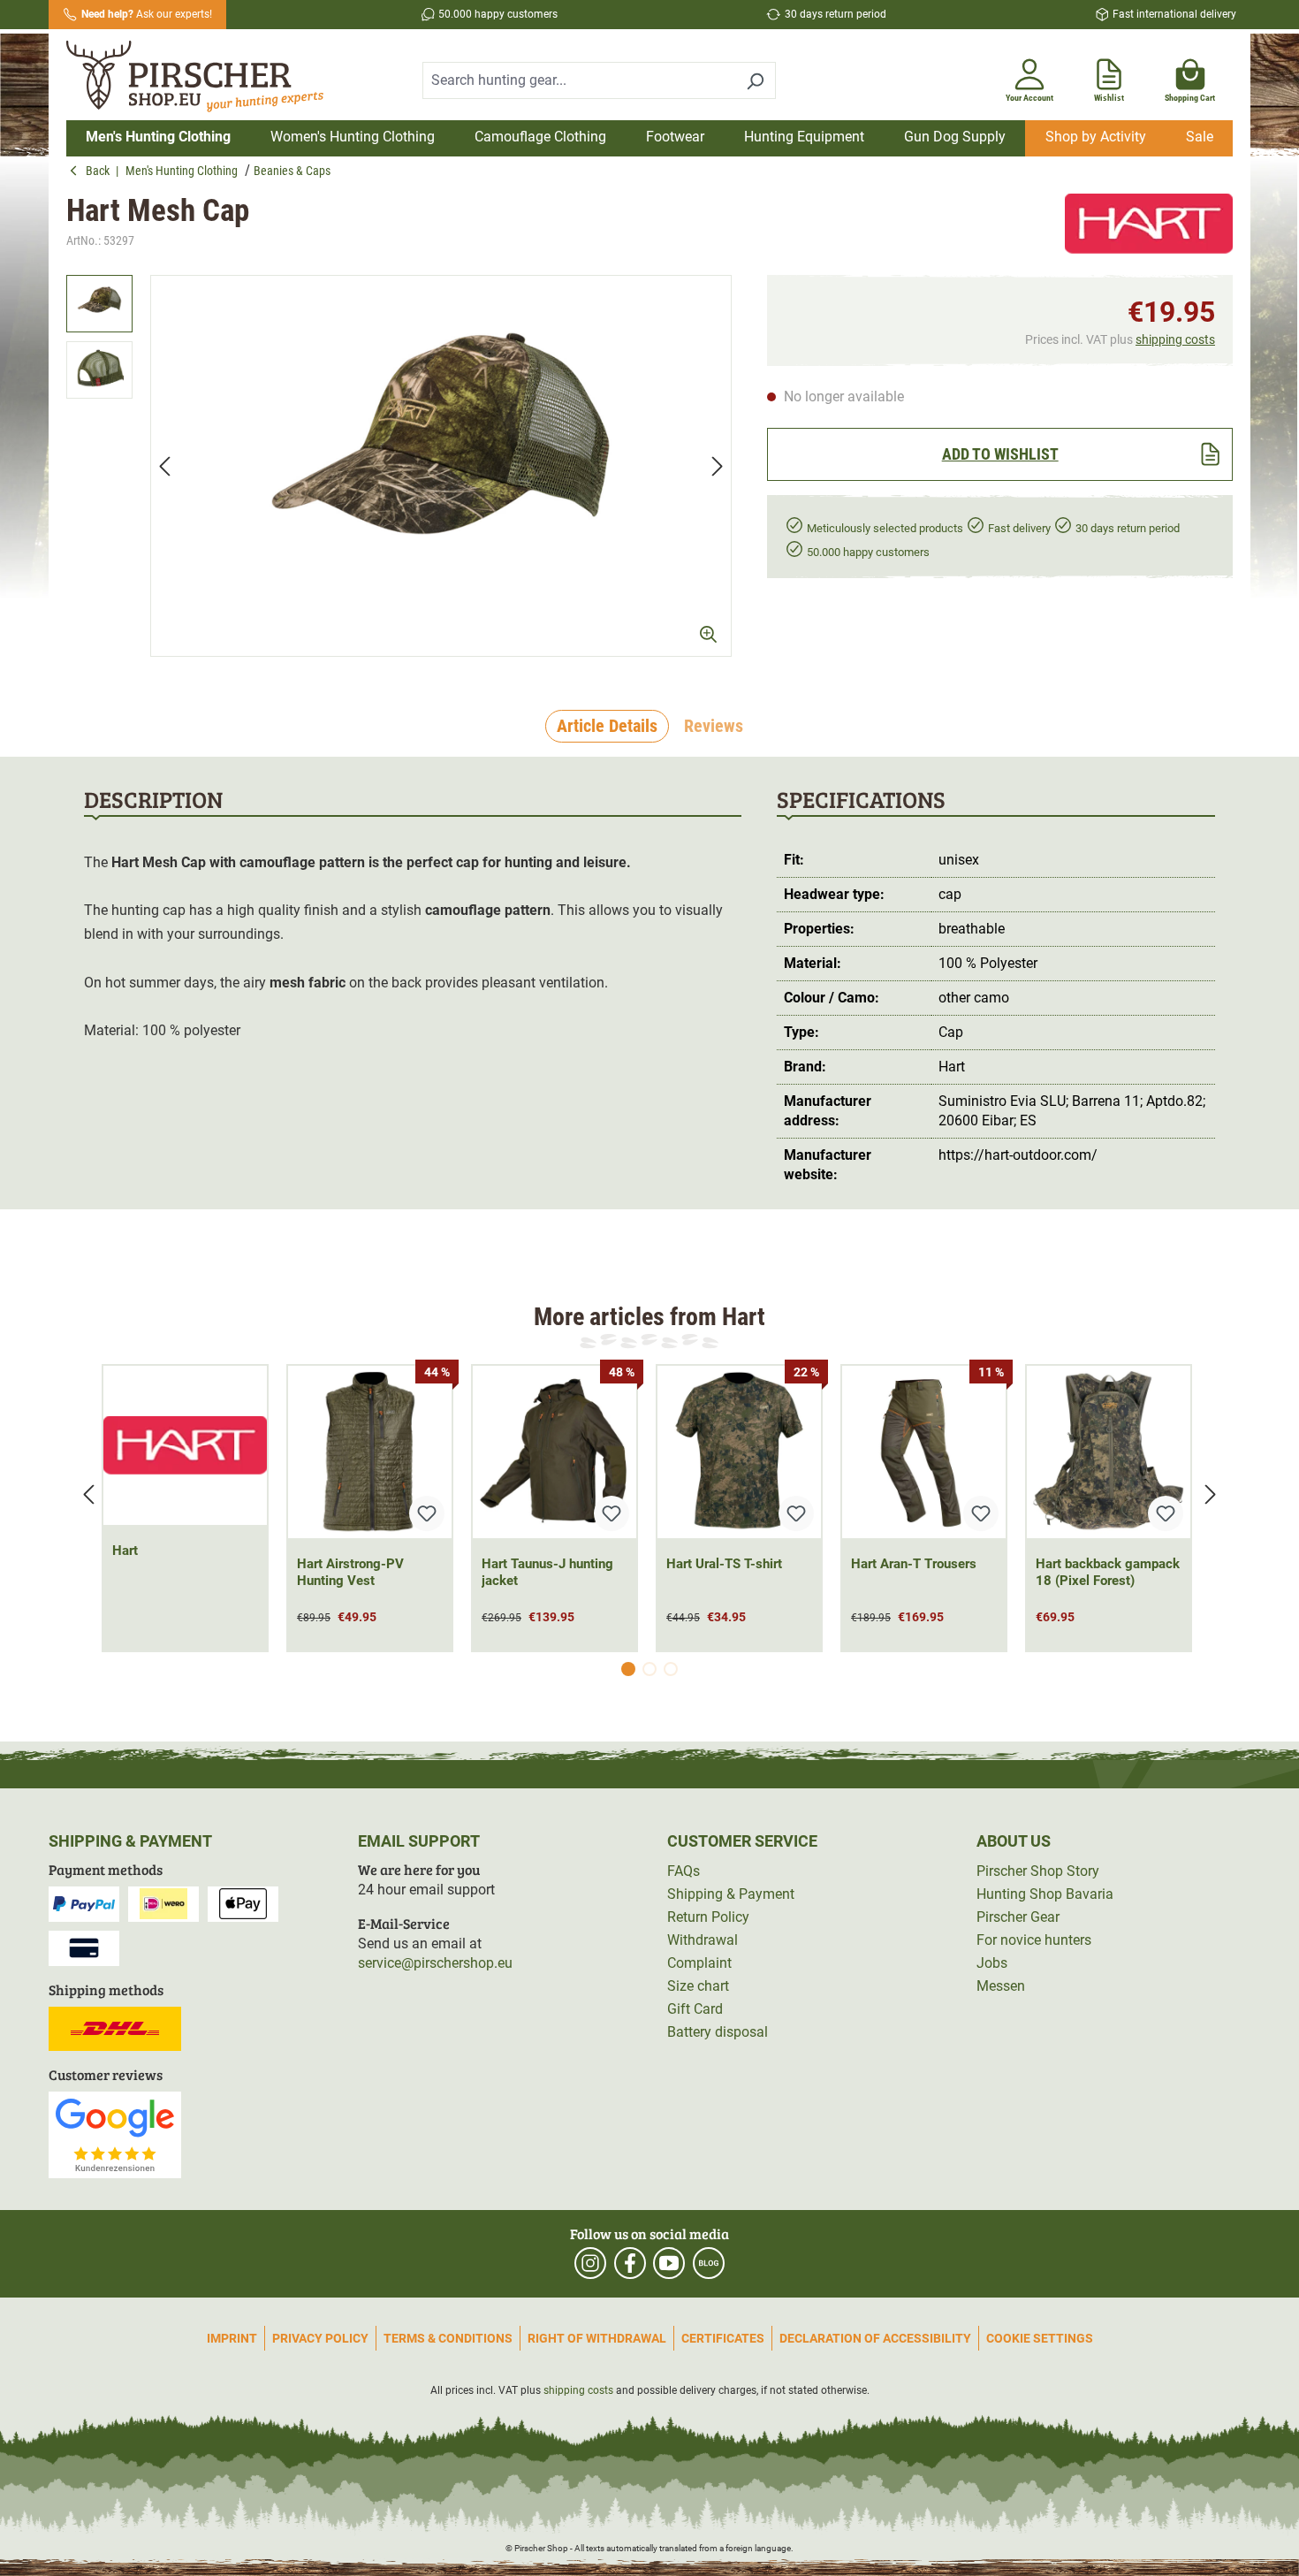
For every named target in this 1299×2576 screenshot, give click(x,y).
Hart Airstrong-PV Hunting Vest (350, 1572)
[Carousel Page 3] (671, 1669)
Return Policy (708, 1917)
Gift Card (695, 2009)
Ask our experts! (147, 14)
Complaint (699, 1963)
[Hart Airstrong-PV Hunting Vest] (370, 1452)
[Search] (755, 80)
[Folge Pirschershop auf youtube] (669, 2263)
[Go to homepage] (206, 77)
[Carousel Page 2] (649, 1669)
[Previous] (164, 465)
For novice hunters (1034, 1940)
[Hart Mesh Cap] (441, 466)
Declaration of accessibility (875, 2338)
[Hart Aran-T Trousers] (924, 1452)
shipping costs (1175, 339)
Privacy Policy (320, 2338)
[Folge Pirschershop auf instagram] (590, 2263)
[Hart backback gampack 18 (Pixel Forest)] (1109, 1452)
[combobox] (579, 80)
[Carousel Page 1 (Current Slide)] (628, 1669)
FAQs (684, 1871)
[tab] (607, 727)
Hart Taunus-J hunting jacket (547, 1572)
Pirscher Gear (1018, 1917)
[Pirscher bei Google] (115, 2134)
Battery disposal (718, 2032)
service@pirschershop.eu (435, 1963)
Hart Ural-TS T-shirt (724, 1564)
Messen (1001, 1986)
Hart (125, 1551)
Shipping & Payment (731, 1894)
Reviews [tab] (714, 726)
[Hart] (1149, 224)
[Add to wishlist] (427, 1513)
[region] (399, 466)
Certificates (723, 2338)
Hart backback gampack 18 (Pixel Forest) (1108, 1572)
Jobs (992, 1963)
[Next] (718, 465)
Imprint (232, 2338)
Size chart (698, 1986)
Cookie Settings (1040, 2338)
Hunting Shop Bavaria (1045, 1894)
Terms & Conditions (448, 2338)
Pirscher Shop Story (1038, 1871)
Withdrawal (703, 1940)
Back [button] (101, 171)
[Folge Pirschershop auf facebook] (630, 2263)
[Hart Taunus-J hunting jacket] (555, 1452)
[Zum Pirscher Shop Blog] (709, 2263)
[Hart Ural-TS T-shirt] (739, 1452)
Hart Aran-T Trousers (914, 1564)
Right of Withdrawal (597, 2338)
